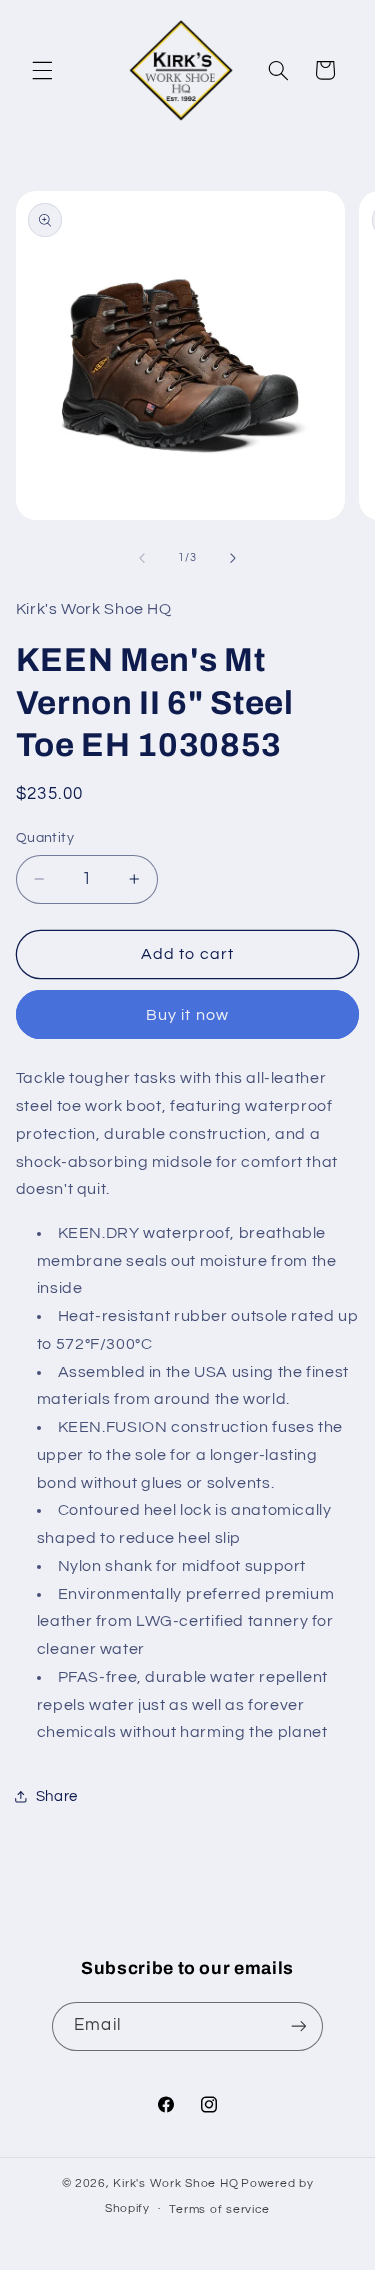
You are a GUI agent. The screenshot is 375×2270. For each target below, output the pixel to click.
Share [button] (57, 1796)
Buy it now (187, 1015)
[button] (42, 70)
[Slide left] (142, 558)
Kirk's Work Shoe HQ (175, 2183)
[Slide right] (233, 558)
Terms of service (219, 2209)
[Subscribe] (298, 2026)
